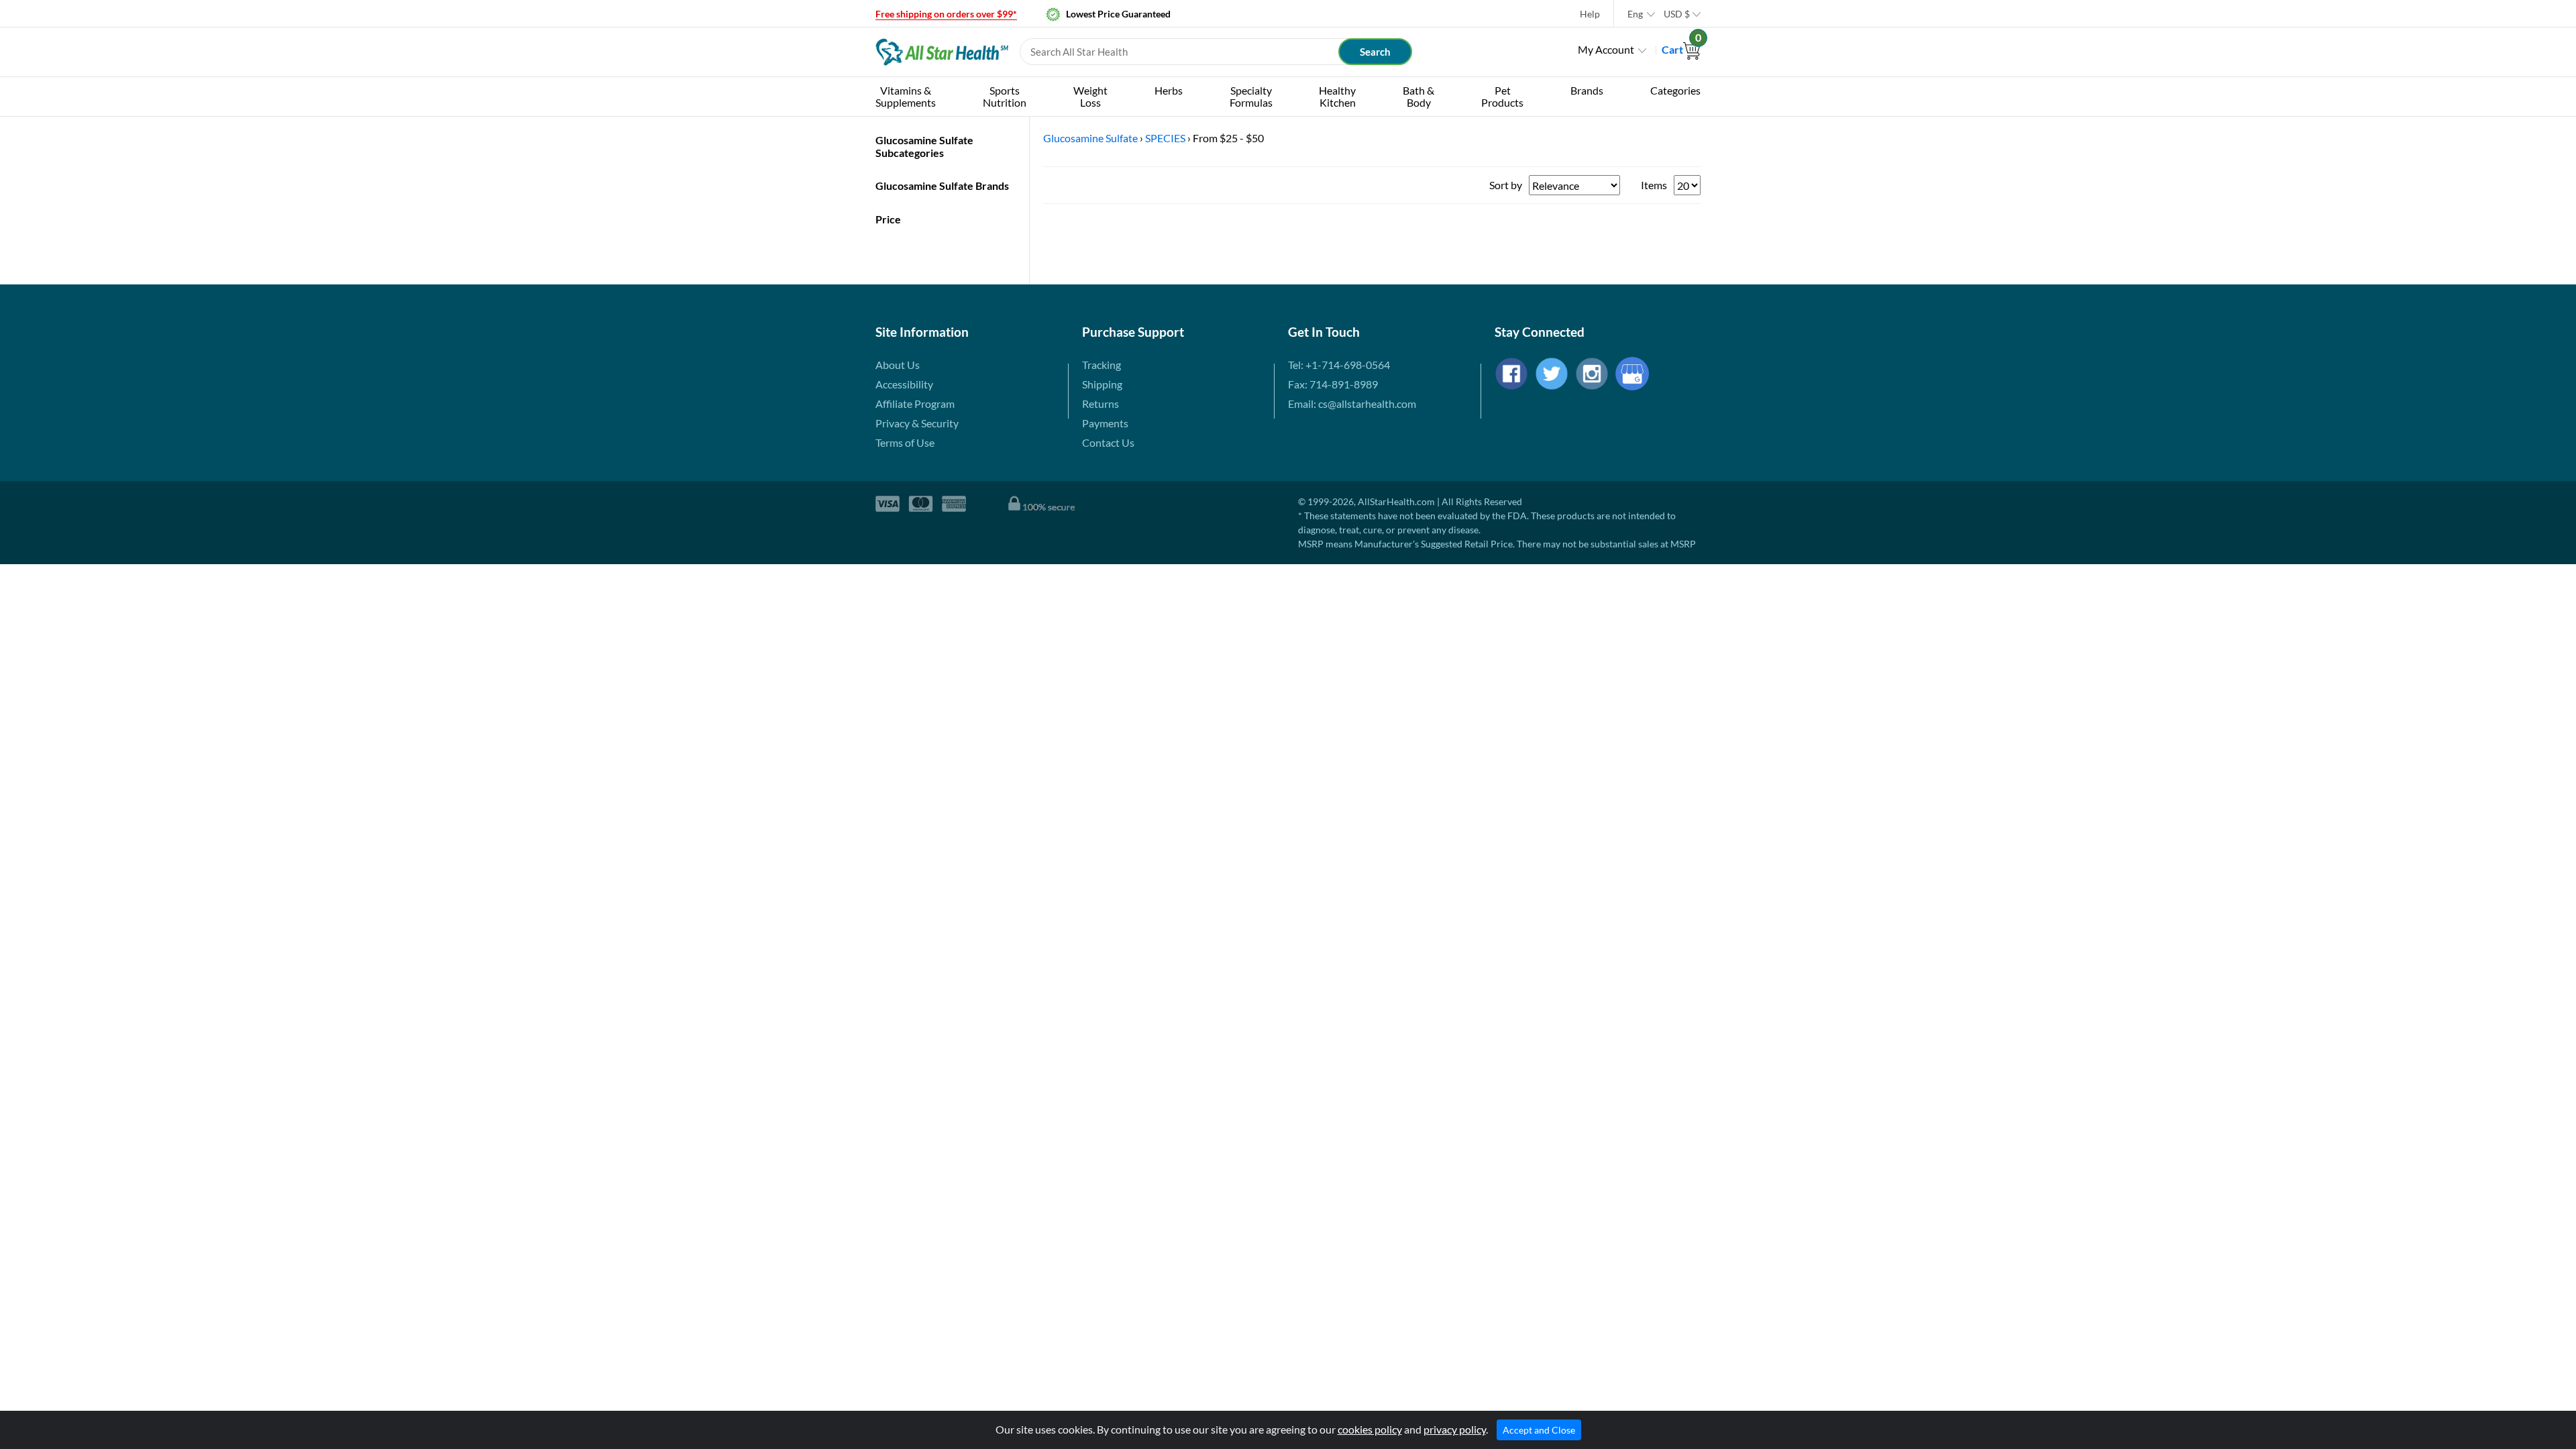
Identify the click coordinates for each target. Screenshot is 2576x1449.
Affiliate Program (915, 404)
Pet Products (1502, 96)
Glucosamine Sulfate (1090, 138)
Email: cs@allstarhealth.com (1352, 404)
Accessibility (904, 384)
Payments (1105, 423)
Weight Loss (1090, 96)
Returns (1101, 404)
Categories (1675, 90)
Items (1654, 185)
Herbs (1169, 90)
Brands (1587, 90)
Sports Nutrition (1005, 96)
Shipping (1102, 384)
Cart (1681, 49)
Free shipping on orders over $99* (946, 14)
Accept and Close (1539, 1430)
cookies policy (1370, 1429)
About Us (898, 365)
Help (1590, 14)
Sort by (1506, 185)
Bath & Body (1418, 96)
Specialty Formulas (1251, 96)
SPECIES (1165, 138)
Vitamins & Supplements (906, 96)
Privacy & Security (917, 423)
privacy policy (1455, 1429)
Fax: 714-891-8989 (1333, 384)
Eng (1635, 14)
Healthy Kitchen (1337, 96)
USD (1677, 14)
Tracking (1102, 365)
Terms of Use (905, 442)
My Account (1606, 49)
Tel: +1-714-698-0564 (1339, 365)
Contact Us (1108, 442)
